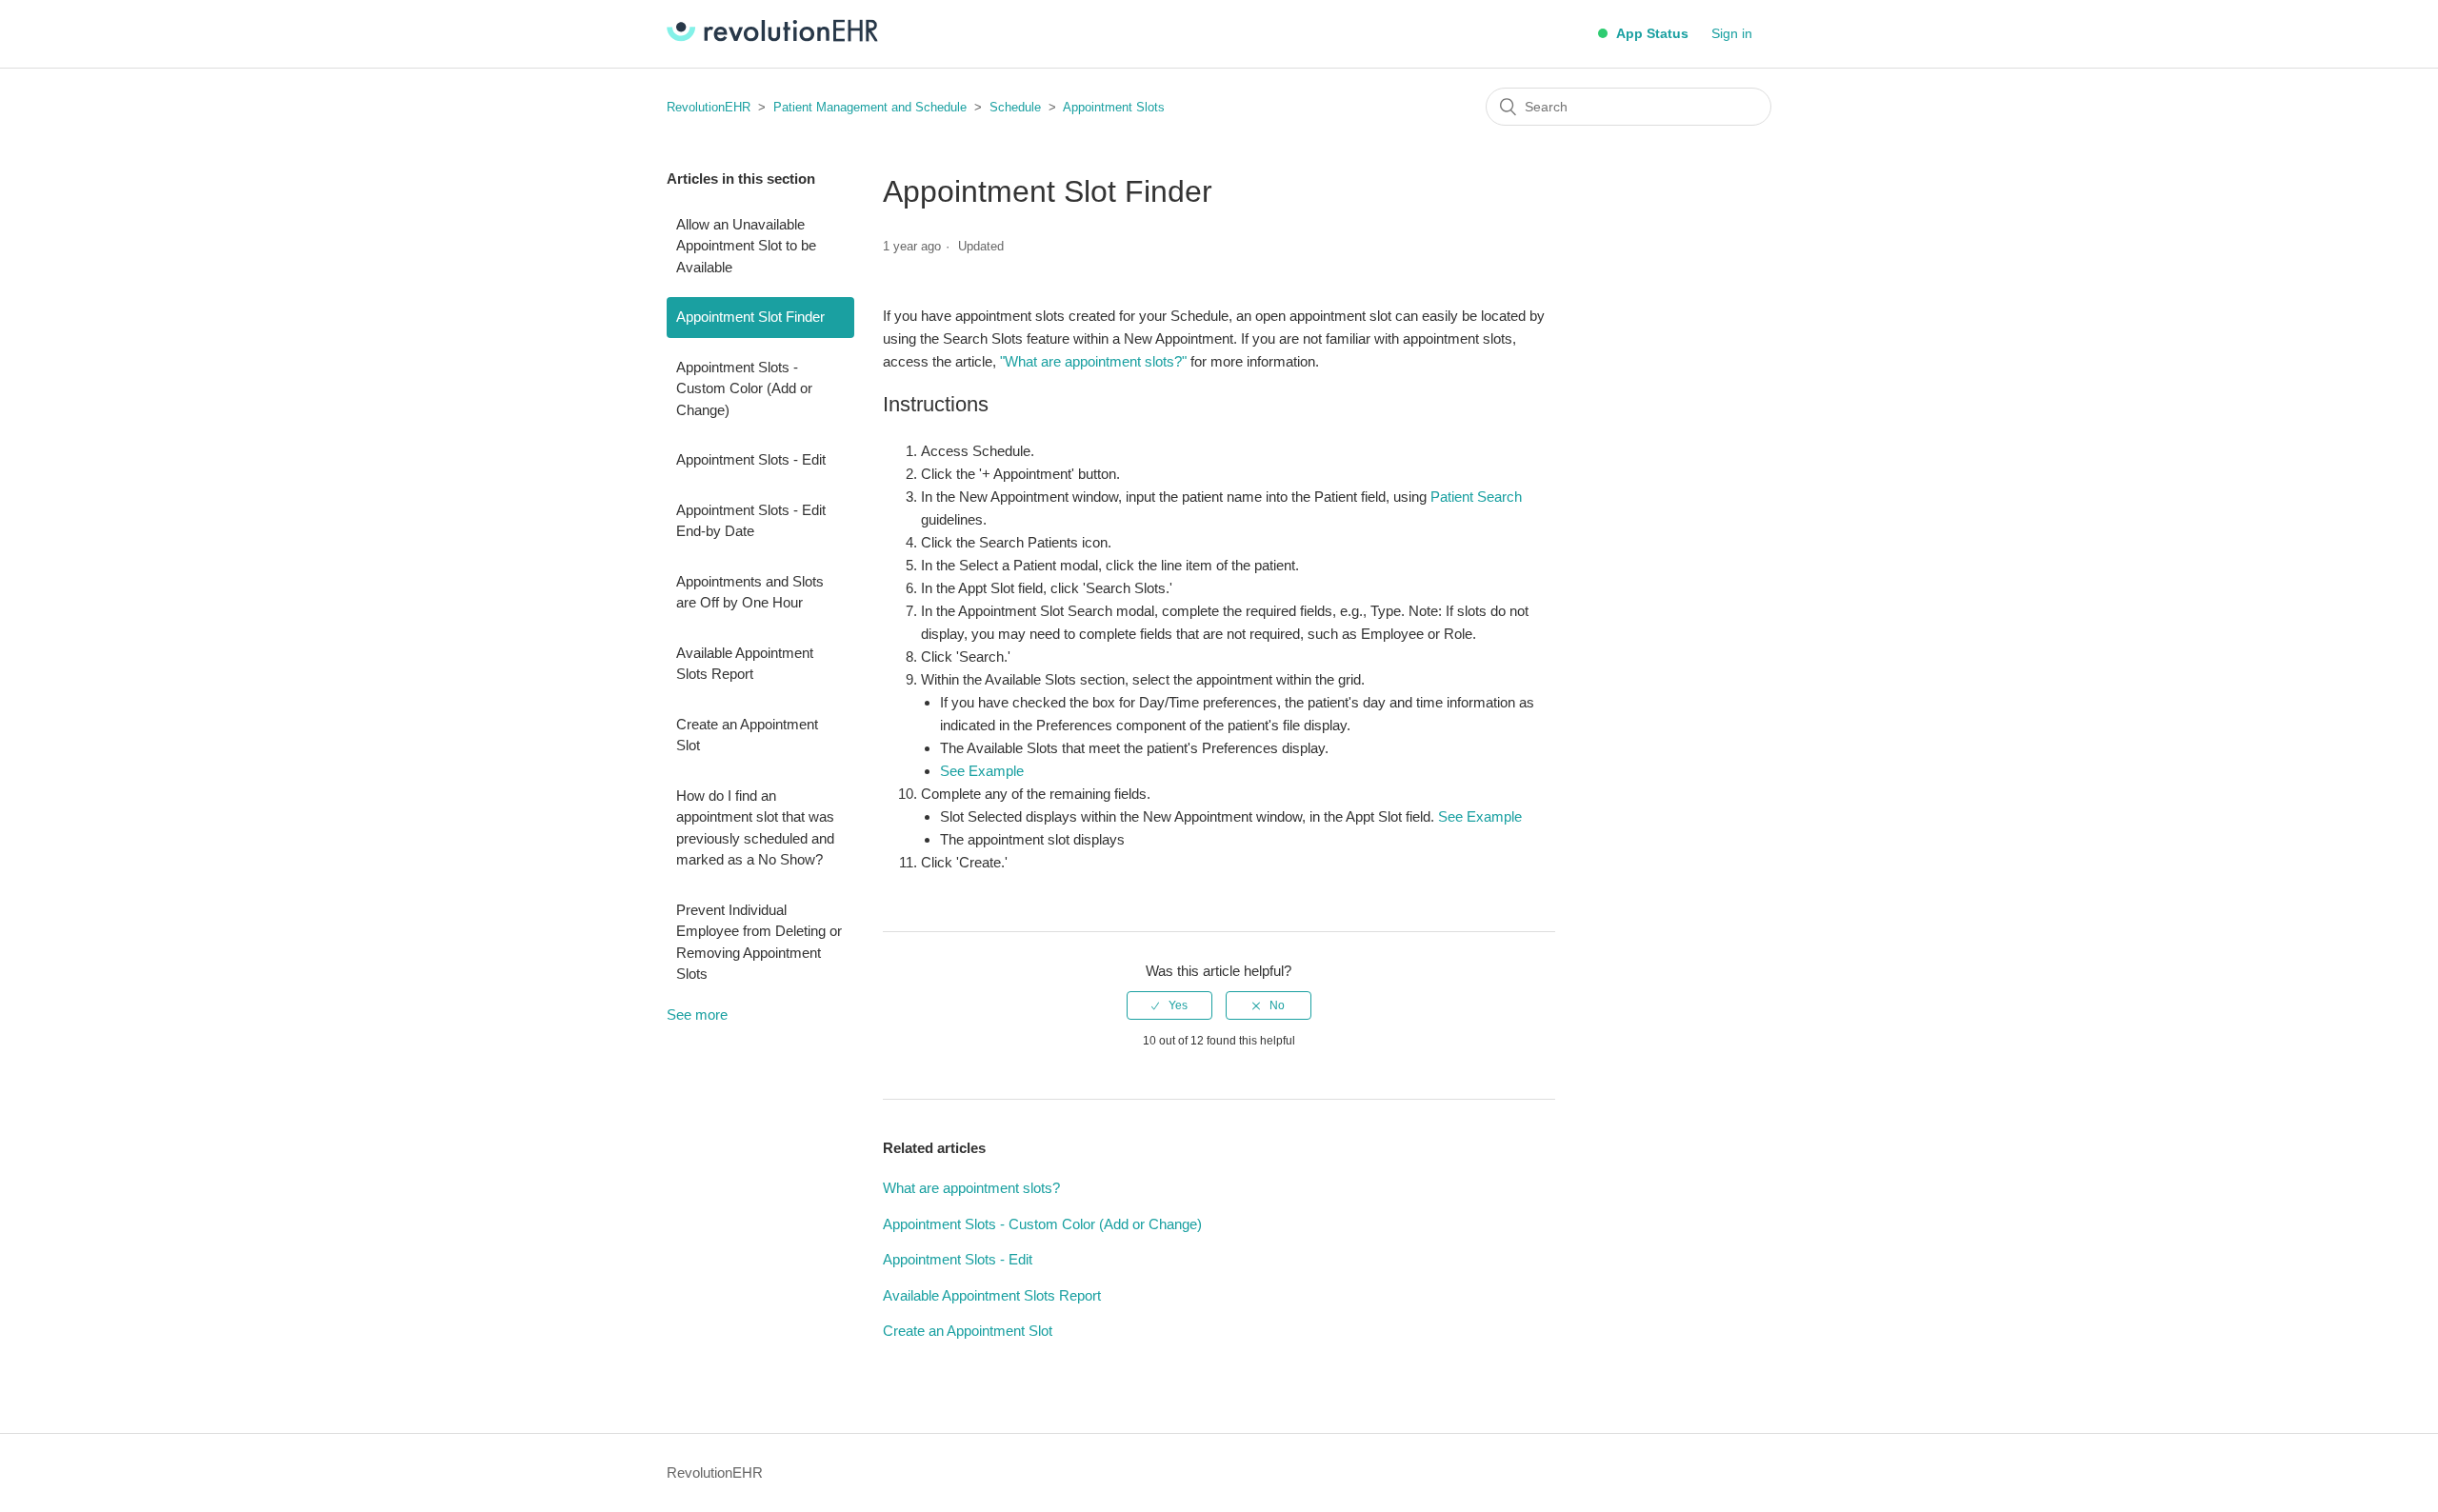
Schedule (1015, 107)
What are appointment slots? (971, 1188)
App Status (1650, 33)
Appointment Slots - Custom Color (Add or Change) (744, 388)
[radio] (1169, 1005)
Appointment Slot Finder (750, 317)
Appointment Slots (1114, 107)
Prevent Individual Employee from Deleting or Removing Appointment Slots (759, 942)
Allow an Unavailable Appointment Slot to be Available (746, 246)
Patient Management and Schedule (870, 107)
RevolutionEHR (709, 107)
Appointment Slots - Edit (751, 459)
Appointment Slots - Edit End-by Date (751, 521)
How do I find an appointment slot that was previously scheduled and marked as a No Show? (755, 828)
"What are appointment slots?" (1093, 361)
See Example (982, 771)
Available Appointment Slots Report (745, 664)
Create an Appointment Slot (747, 735)
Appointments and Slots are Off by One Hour (750, 592)
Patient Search (1476, 497)
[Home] (772, 37)
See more (697, 1015)
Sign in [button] (1732, 33)
